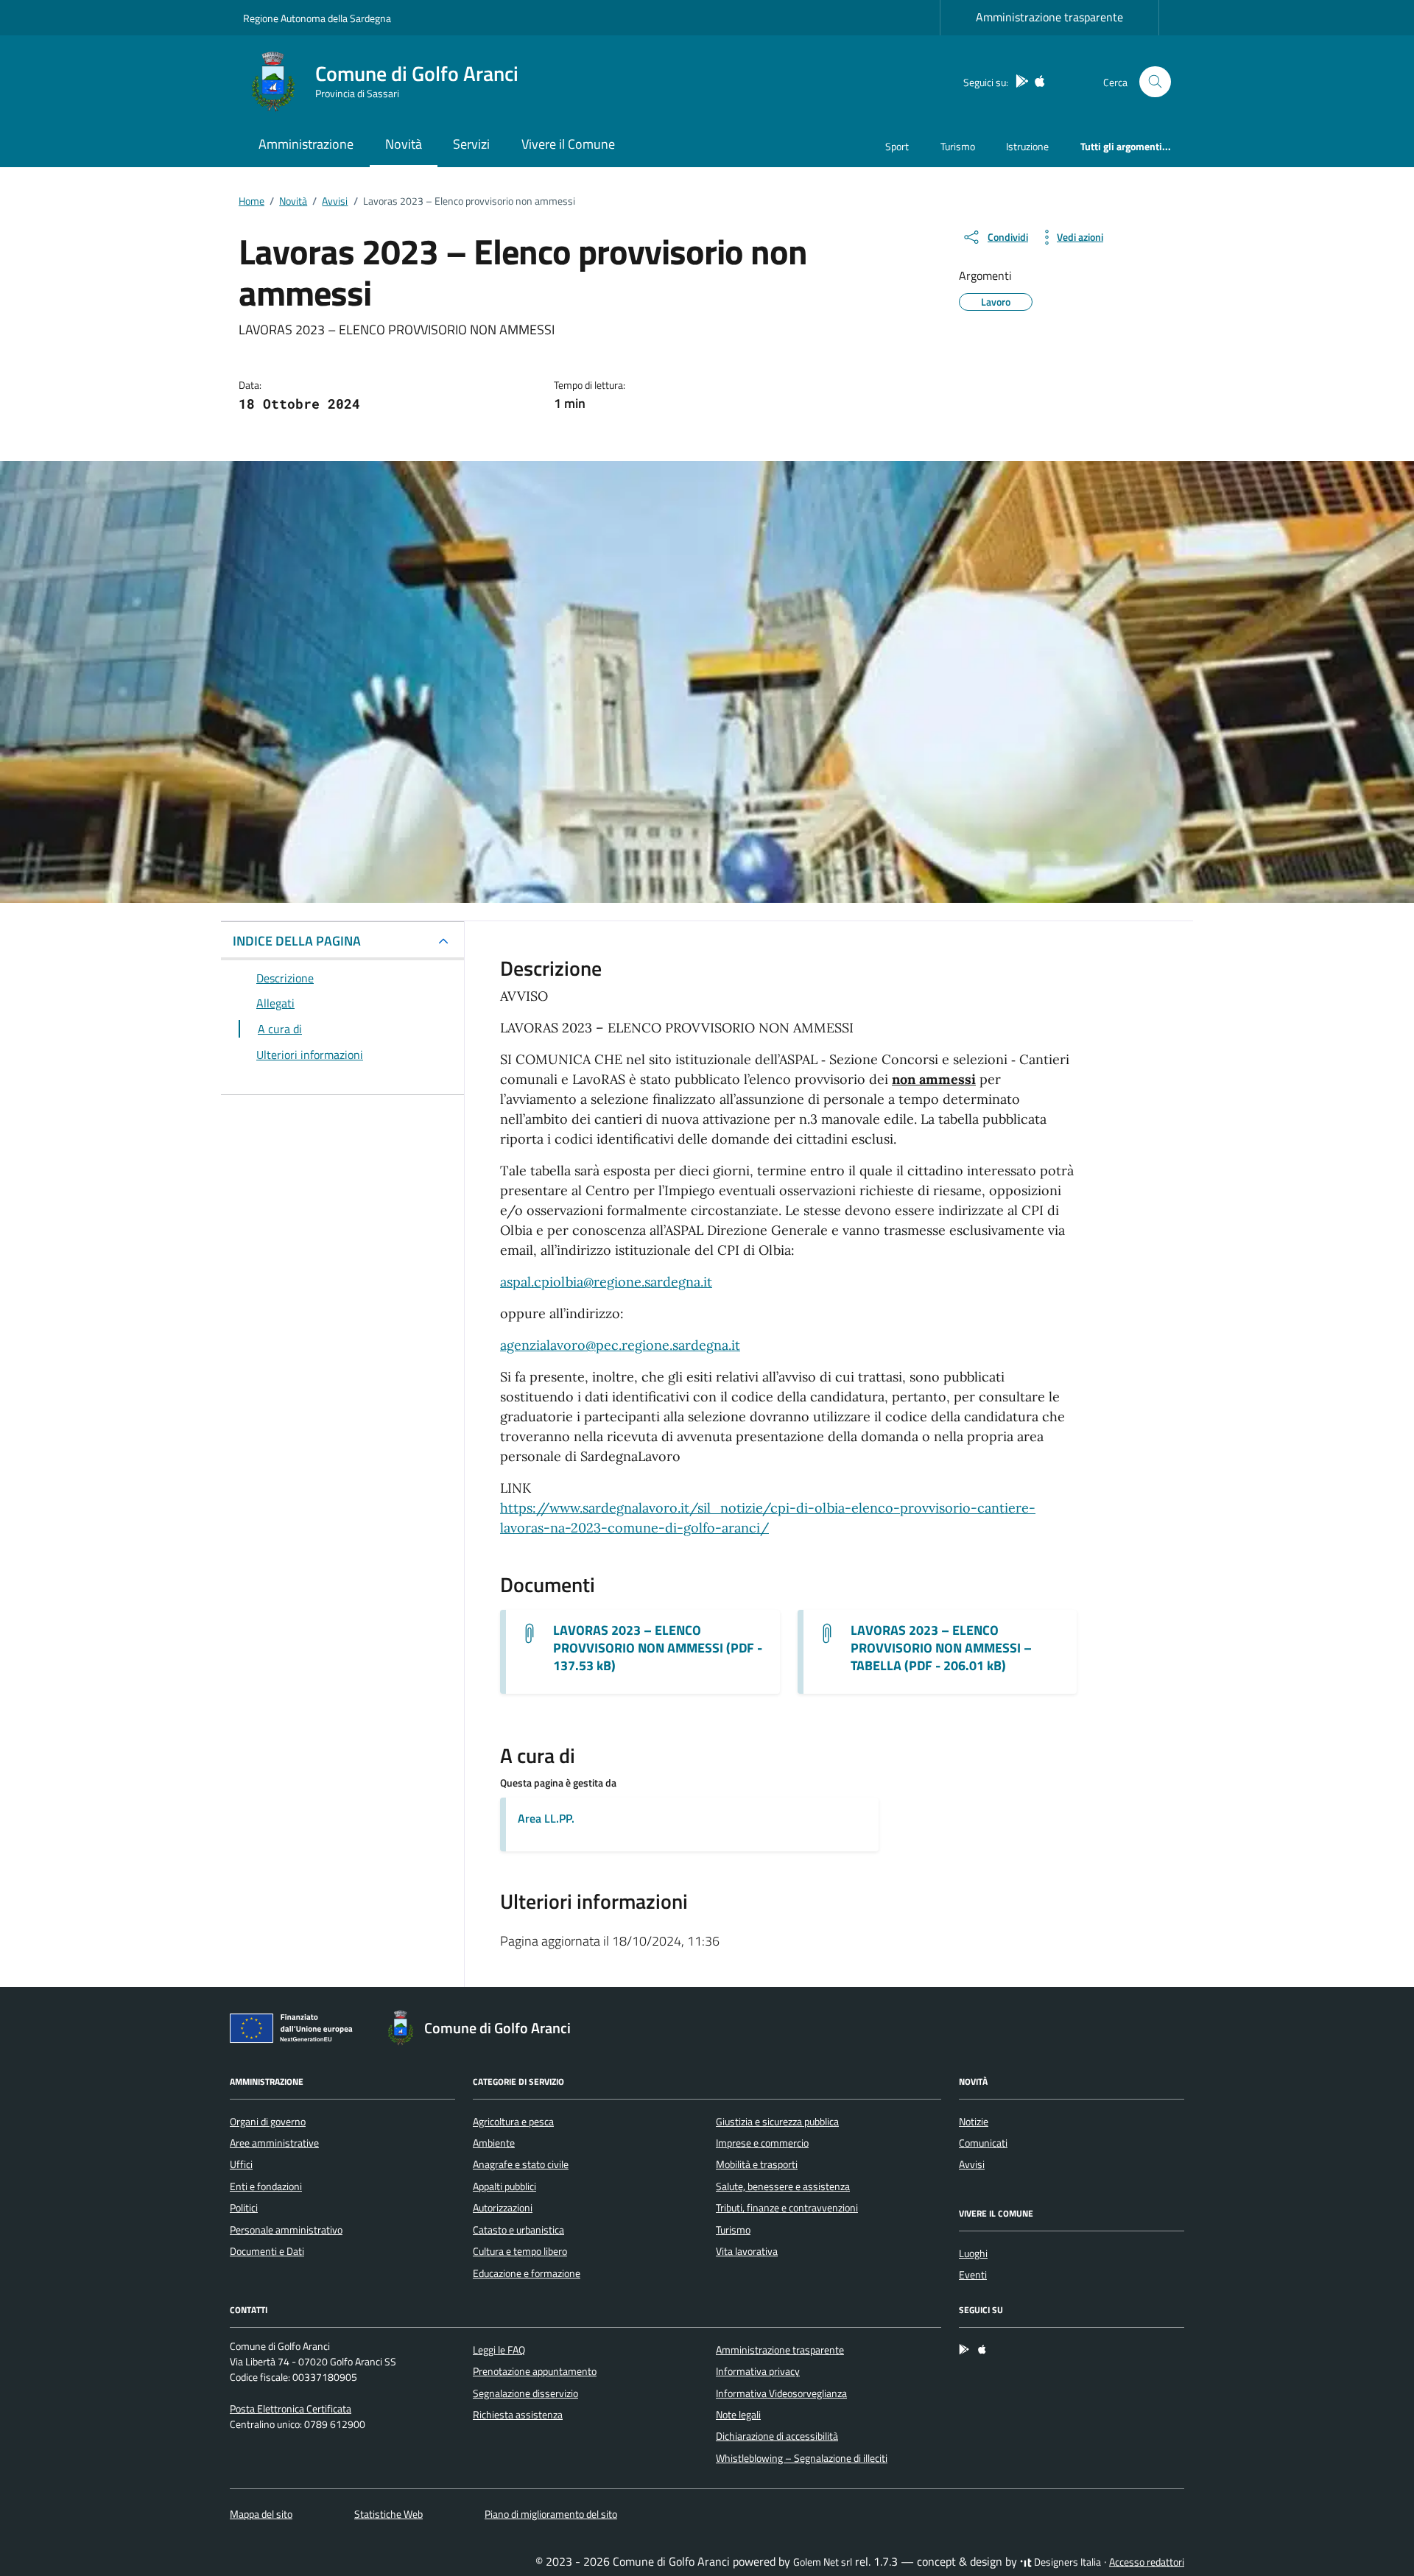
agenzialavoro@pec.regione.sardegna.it (620, 1345)
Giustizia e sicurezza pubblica (777, 2122)
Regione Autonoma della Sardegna (317, 18)
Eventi (973, 2275)
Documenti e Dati (267, 2251)
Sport (897, 146)
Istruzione (1027, 146)
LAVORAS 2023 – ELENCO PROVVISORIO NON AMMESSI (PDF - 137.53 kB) (658, 1648)
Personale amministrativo (286, 2230)
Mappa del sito (261, 2514)
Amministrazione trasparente (1049, 17)
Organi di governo (268, 2122)
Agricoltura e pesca (513, 2122)
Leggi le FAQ (499, 2350)
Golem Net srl (823, 2562)
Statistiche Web (388, 2514)
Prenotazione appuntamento (535, 2371)
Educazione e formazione (527, 2273)
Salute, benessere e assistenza (783, 2186)
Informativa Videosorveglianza (781, 2393)
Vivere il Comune (568, 144)
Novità (404, 144)
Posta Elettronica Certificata (291, 2409)
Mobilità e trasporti (757, 2164)
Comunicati (983, 2143)
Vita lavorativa (747, 2251)
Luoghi (973, 2253)
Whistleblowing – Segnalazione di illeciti (802, 2458)
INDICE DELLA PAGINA (297, 941)
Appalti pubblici (504, 2186)
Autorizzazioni (503, 2208)
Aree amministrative (274, 2143)
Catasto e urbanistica (518, 2230)
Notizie (974, 2122)
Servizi (471, 144)
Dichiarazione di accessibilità (777, 2436)
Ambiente (494, 2143)
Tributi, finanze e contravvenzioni (787, 2208)
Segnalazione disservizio (525, 2393)
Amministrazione (306, 144)
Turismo (958, 146)
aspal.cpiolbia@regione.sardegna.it (606, 1282)
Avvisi (972, 2164)
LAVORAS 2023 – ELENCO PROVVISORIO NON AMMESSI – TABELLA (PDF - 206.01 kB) (941, 1648)
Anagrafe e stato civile (521, 2164)
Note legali (738, 2415)
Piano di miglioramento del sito (551, 2514)
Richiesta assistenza (518, 2415)
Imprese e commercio (762, 2143)
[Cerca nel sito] (1155, 82)
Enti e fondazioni (266, 2186)
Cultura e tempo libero (520, 2251)
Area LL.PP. (546, 1818)
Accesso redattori (1147, 2562)
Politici (244, 2208)
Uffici (241, 2164)
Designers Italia (1066, 2562)
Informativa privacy (758, 2371)
